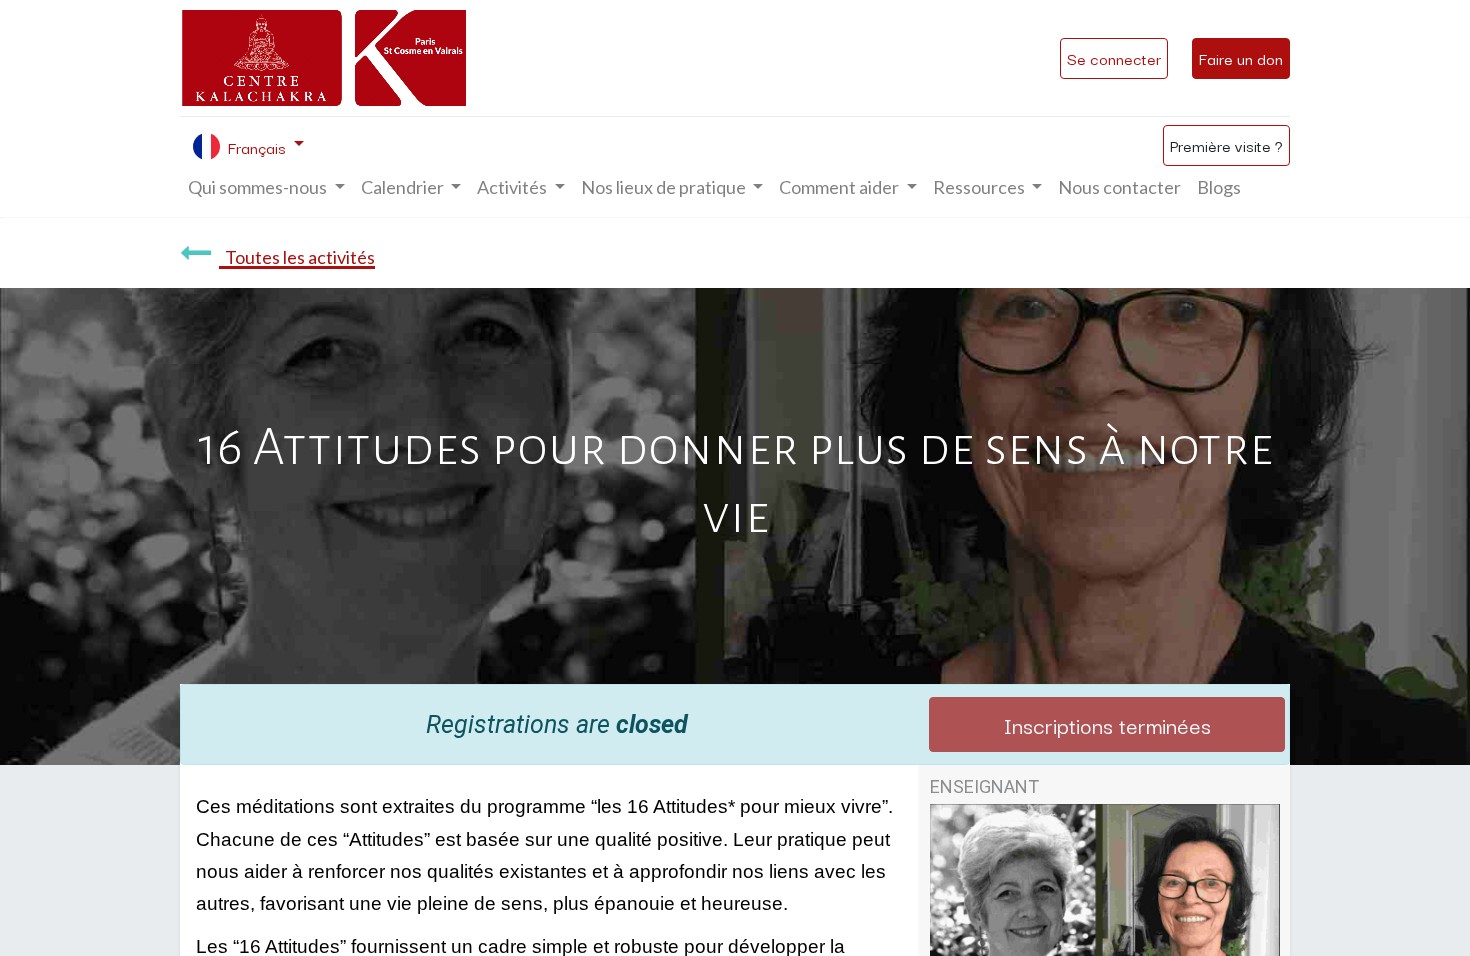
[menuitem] (1119, 187)
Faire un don (1241, 58)
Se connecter (1114, 58)
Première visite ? (1226, 145)
